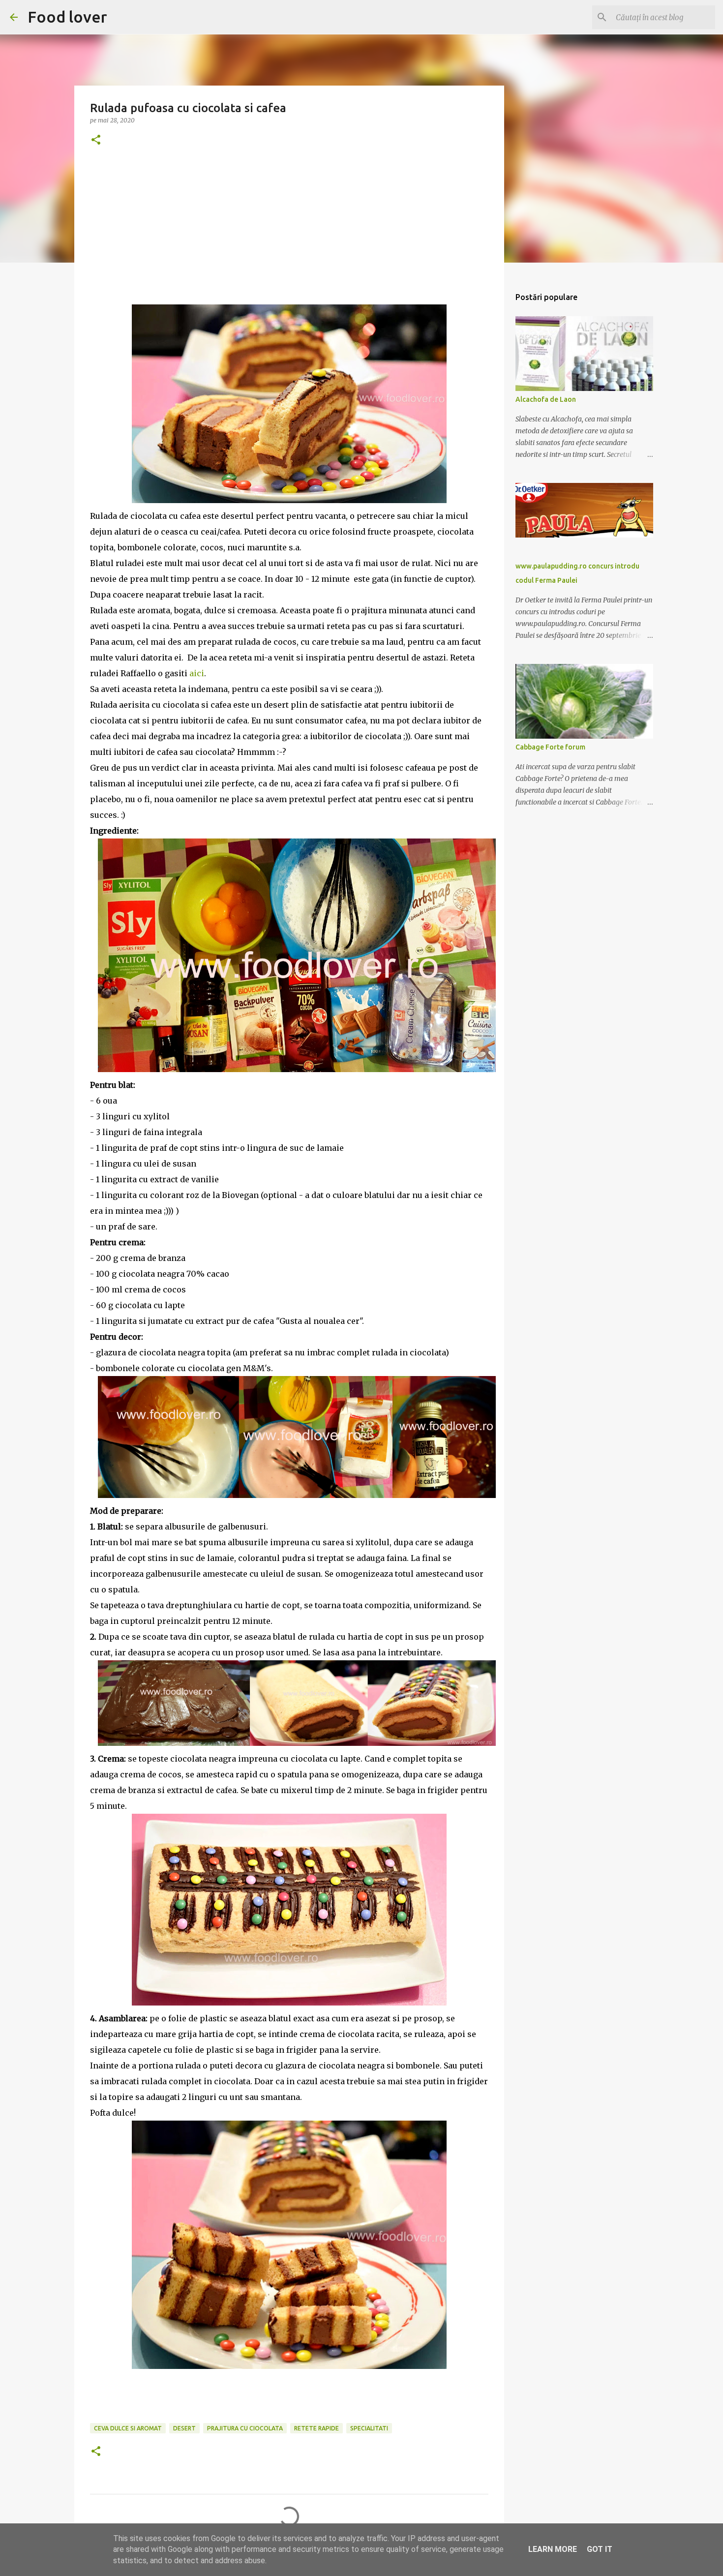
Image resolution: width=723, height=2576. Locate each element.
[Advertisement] (289, 236)
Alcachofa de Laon (546, 399)
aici (197, 673)
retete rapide (316, 2428)
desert (184, 2428)
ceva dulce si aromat (128, 2428)
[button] (96, 140)
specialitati (369, 2428)
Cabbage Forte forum (550, 747)
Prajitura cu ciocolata (245, 2428)
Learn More (553, 2549)
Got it (600, 2549)
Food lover (67, 17)
